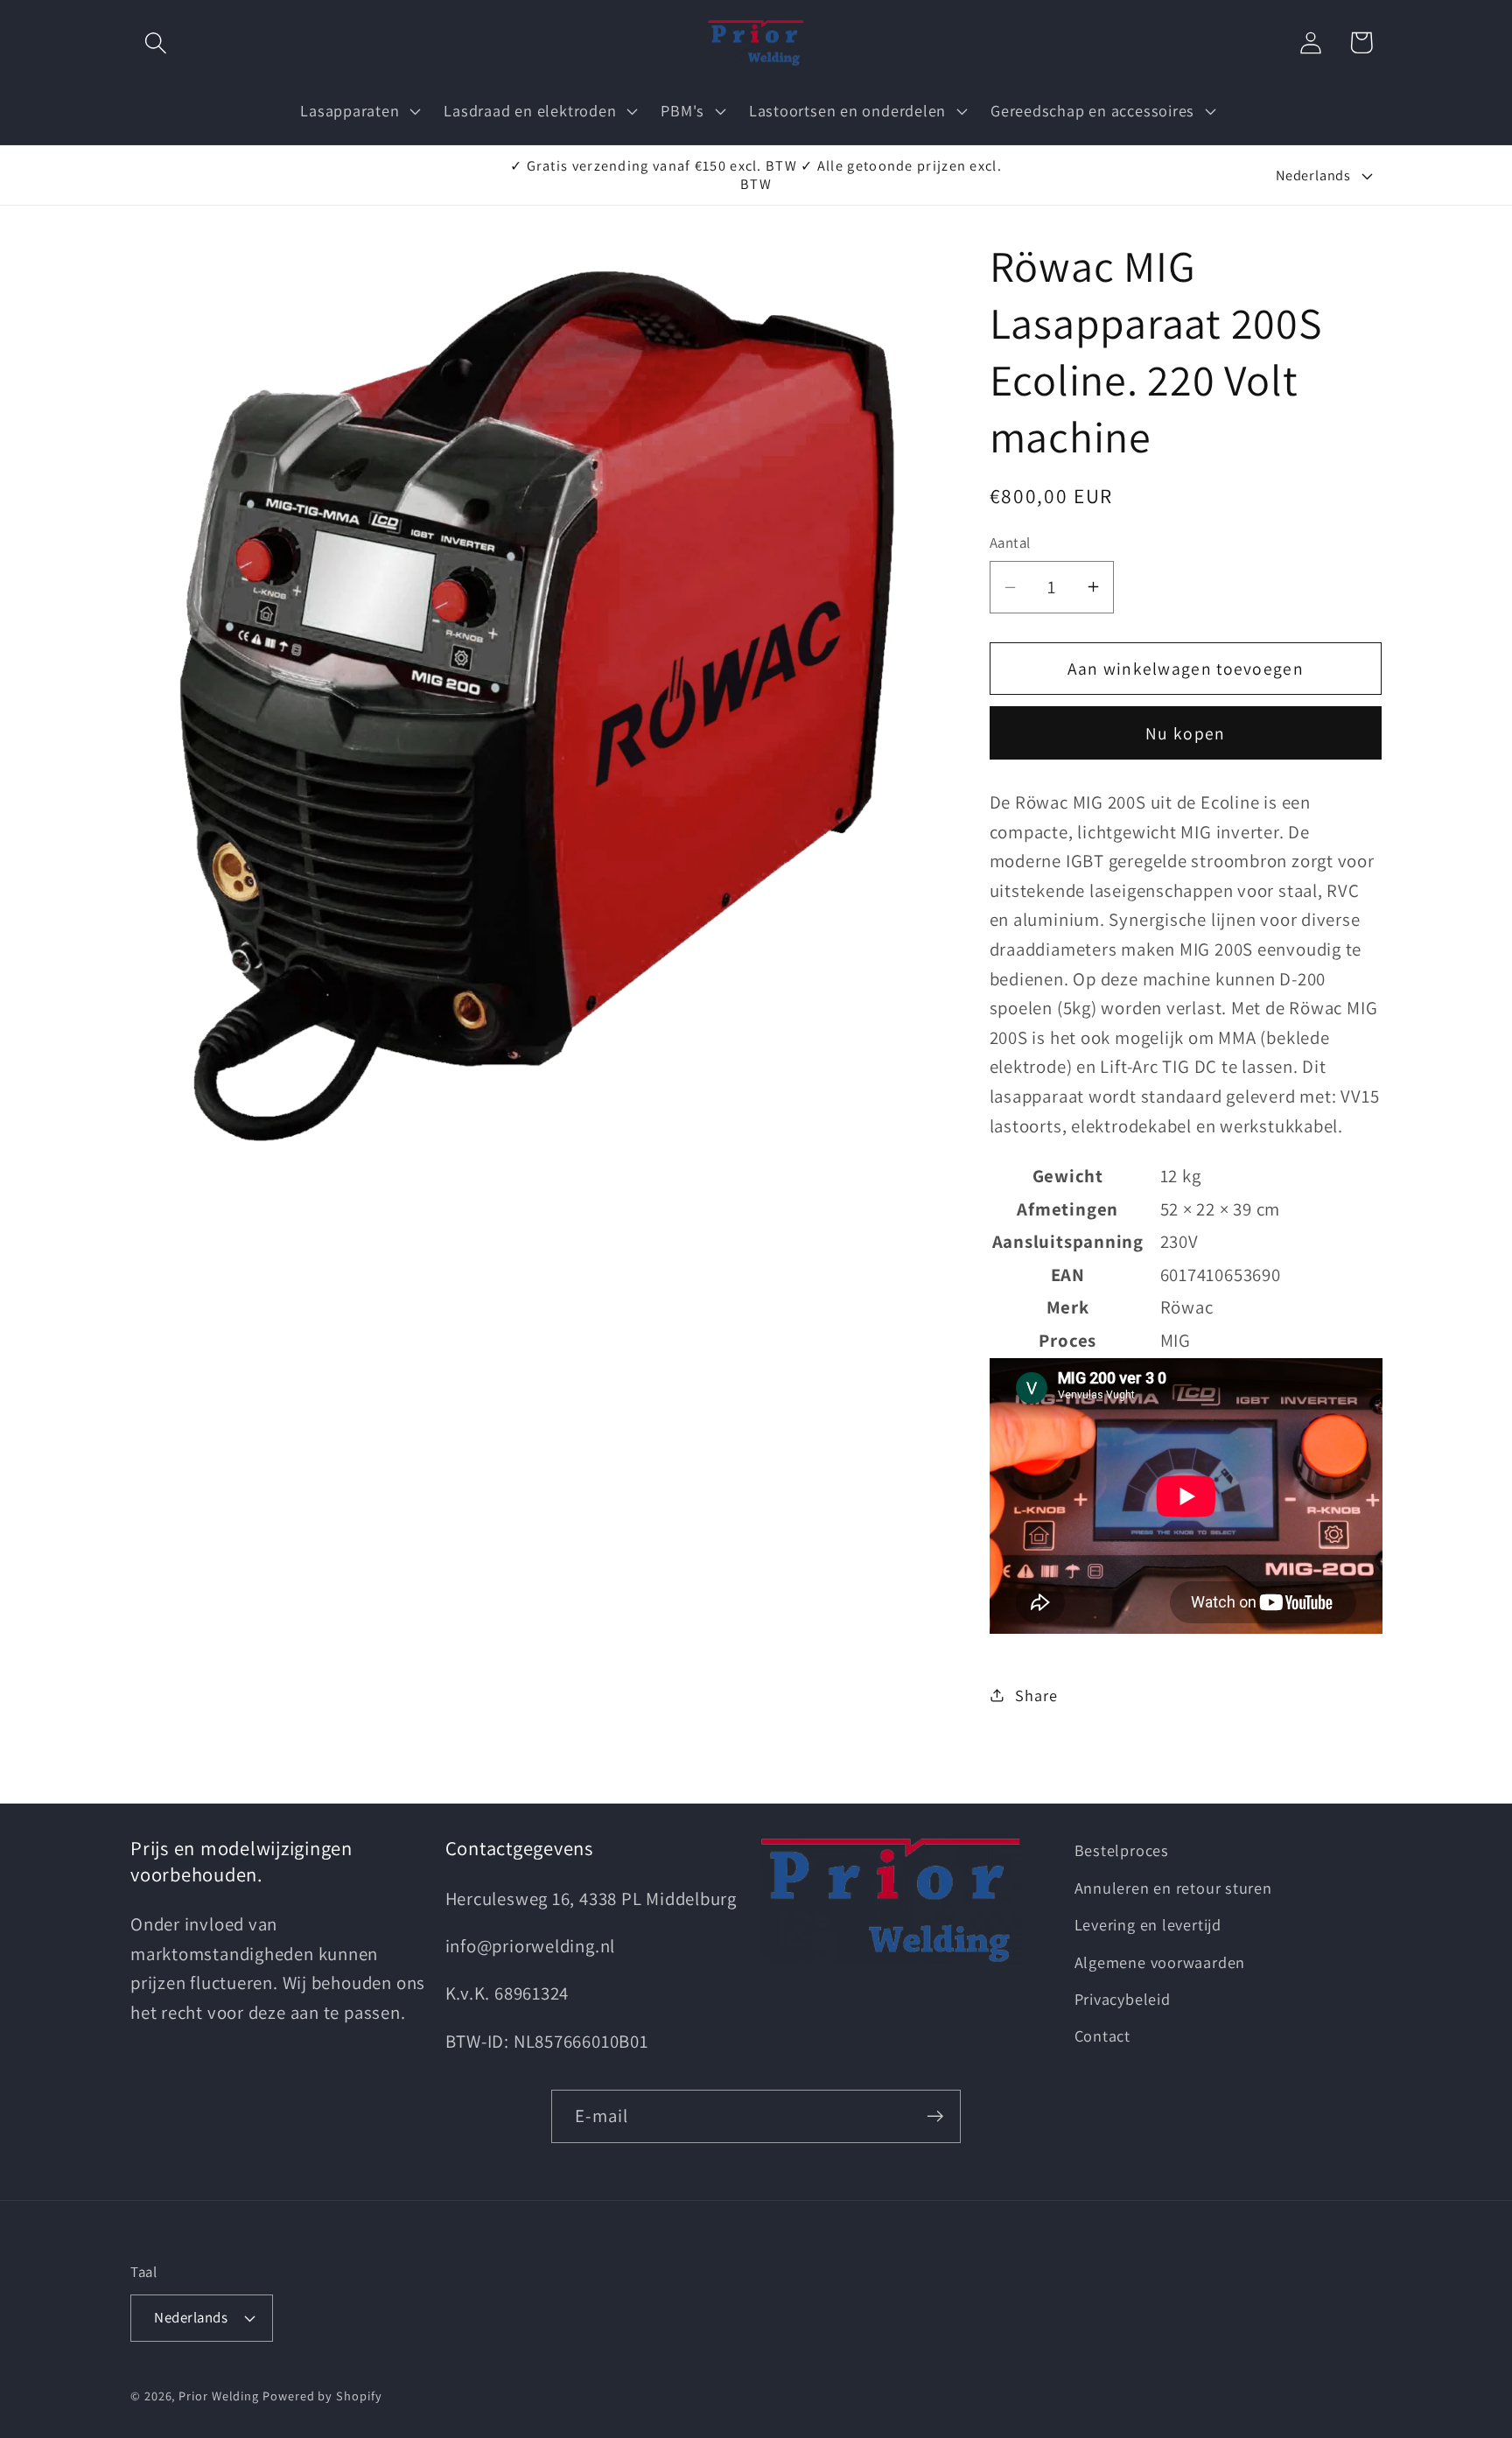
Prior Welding (219, 2396)
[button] (155, 42)
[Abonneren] (935, 2116)
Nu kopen (1185, 733)
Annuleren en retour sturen (1173, 1888)
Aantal (1010, 543)
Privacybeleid (1123, 1999)
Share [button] (1036, 1695)
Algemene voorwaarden (1160, 1962)
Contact (1102, 2035)
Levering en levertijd (1148, 1924)
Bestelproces (1122, 1850)
